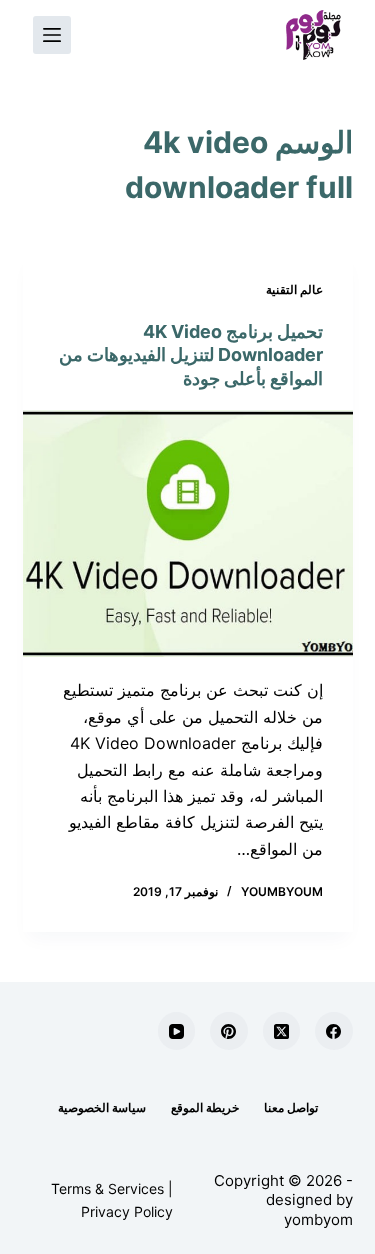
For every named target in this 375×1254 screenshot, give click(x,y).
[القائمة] (52, 35)
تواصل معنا (291, 1107)
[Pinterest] (229, 1031)
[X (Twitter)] (282, 1031)
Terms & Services (107, 1188)
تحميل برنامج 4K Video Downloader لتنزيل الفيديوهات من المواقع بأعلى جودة (191, 355)
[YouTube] (177, 1031)
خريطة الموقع (205, 1107)
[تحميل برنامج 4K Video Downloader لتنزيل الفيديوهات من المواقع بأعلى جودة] (188, 534)
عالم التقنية (294, 289)
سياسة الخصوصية (102, 1107)
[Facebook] (334, 1031)
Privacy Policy (127, 1211)
